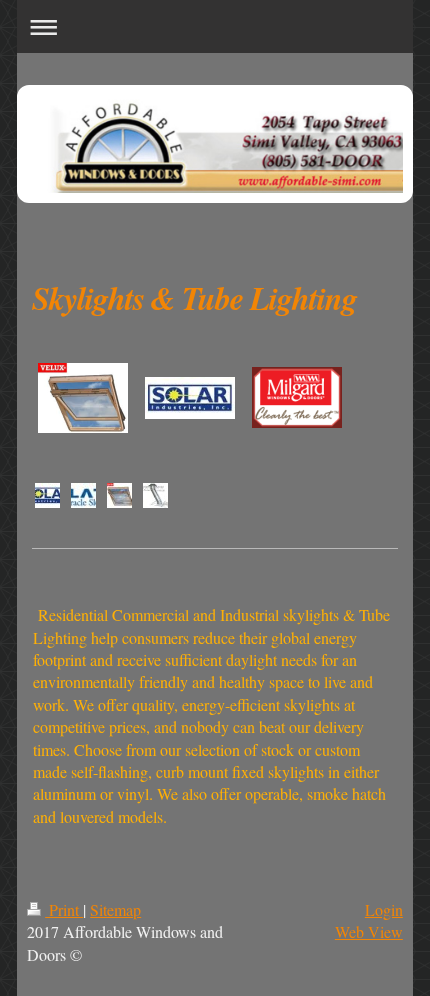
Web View (369, 931)
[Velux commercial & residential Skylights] (83, 398)
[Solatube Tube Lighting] (83, 495)
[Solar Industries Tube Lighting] (47, 495)
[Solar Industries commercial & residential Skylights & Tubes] (190, 398)
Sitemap (115, 909)
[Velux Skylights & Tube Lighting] (119, 495)
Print (64, 909)
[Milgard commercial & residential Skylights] (297, 397)
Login (384, 909)
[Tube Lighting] (155, 495)
